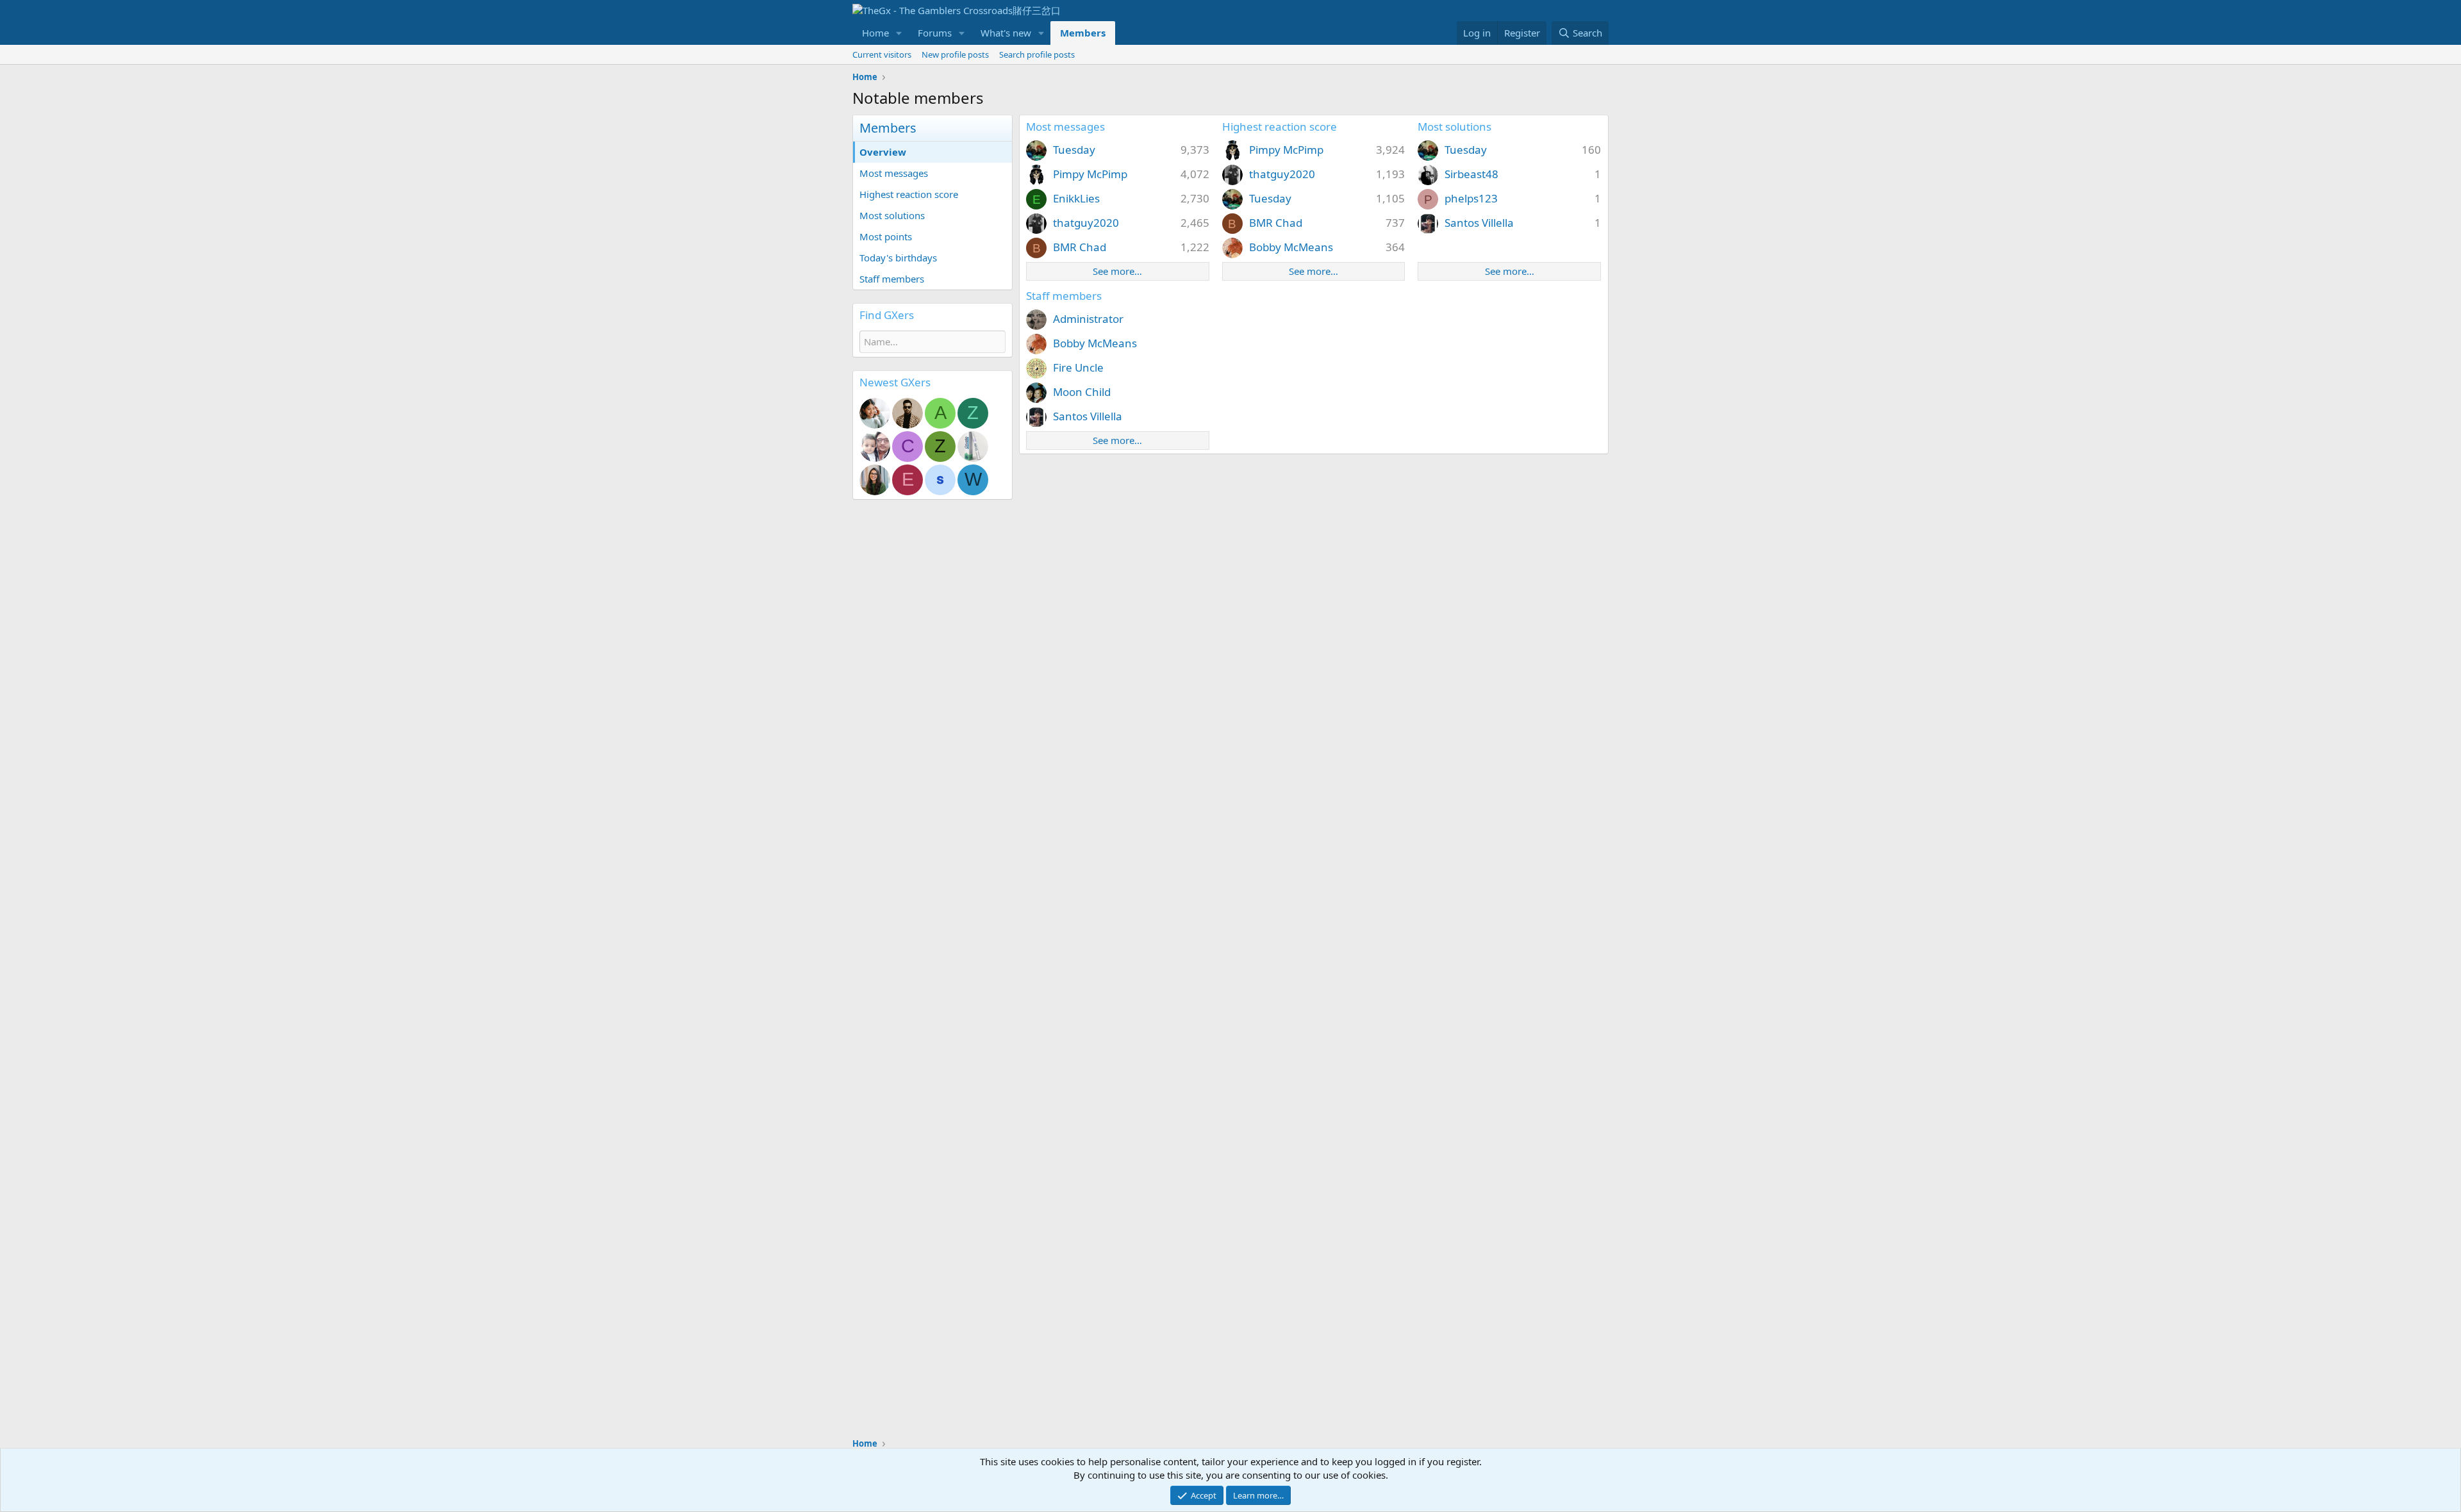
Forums (935, 33)
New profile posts (955, 54)
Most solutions (892, 215)
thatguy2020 (1086, 223)
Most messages (894, 173)
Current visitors (882, 54)
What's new (1006, 33)
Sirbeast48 (1471, 174)
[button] (899, 33)
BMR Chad (1080, 247)
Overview (883, 152)
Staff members (892, 279)
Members (1083, 33)
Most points (886, 236)
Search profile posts (1037, 54)
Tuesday (1074, 150)
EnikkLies (1076, 198)
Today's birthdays (898, 258)
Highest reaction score (909, 194)
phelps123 (1471, 198)
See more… (1117, 271)
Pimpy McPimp (1090, 174)
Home (875, 33)
